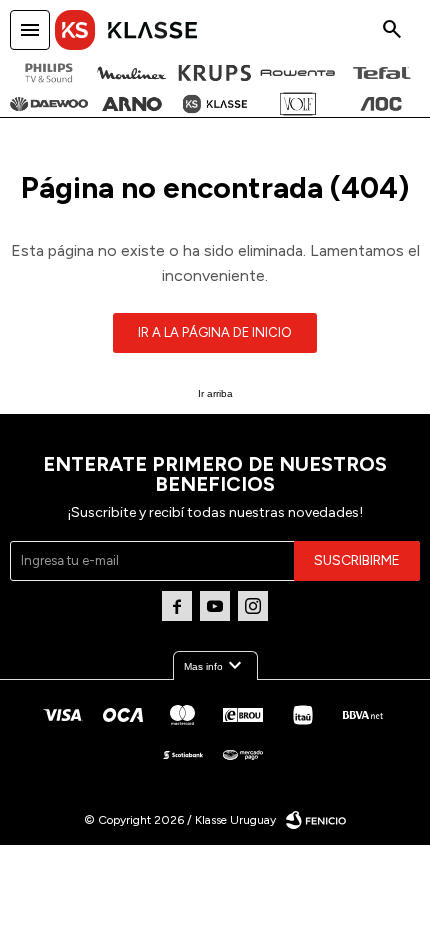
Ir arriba (215, 393)
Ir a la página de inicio (215, 332)
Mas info (215, 666)
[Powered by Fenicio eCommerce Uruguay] (316, 820)
